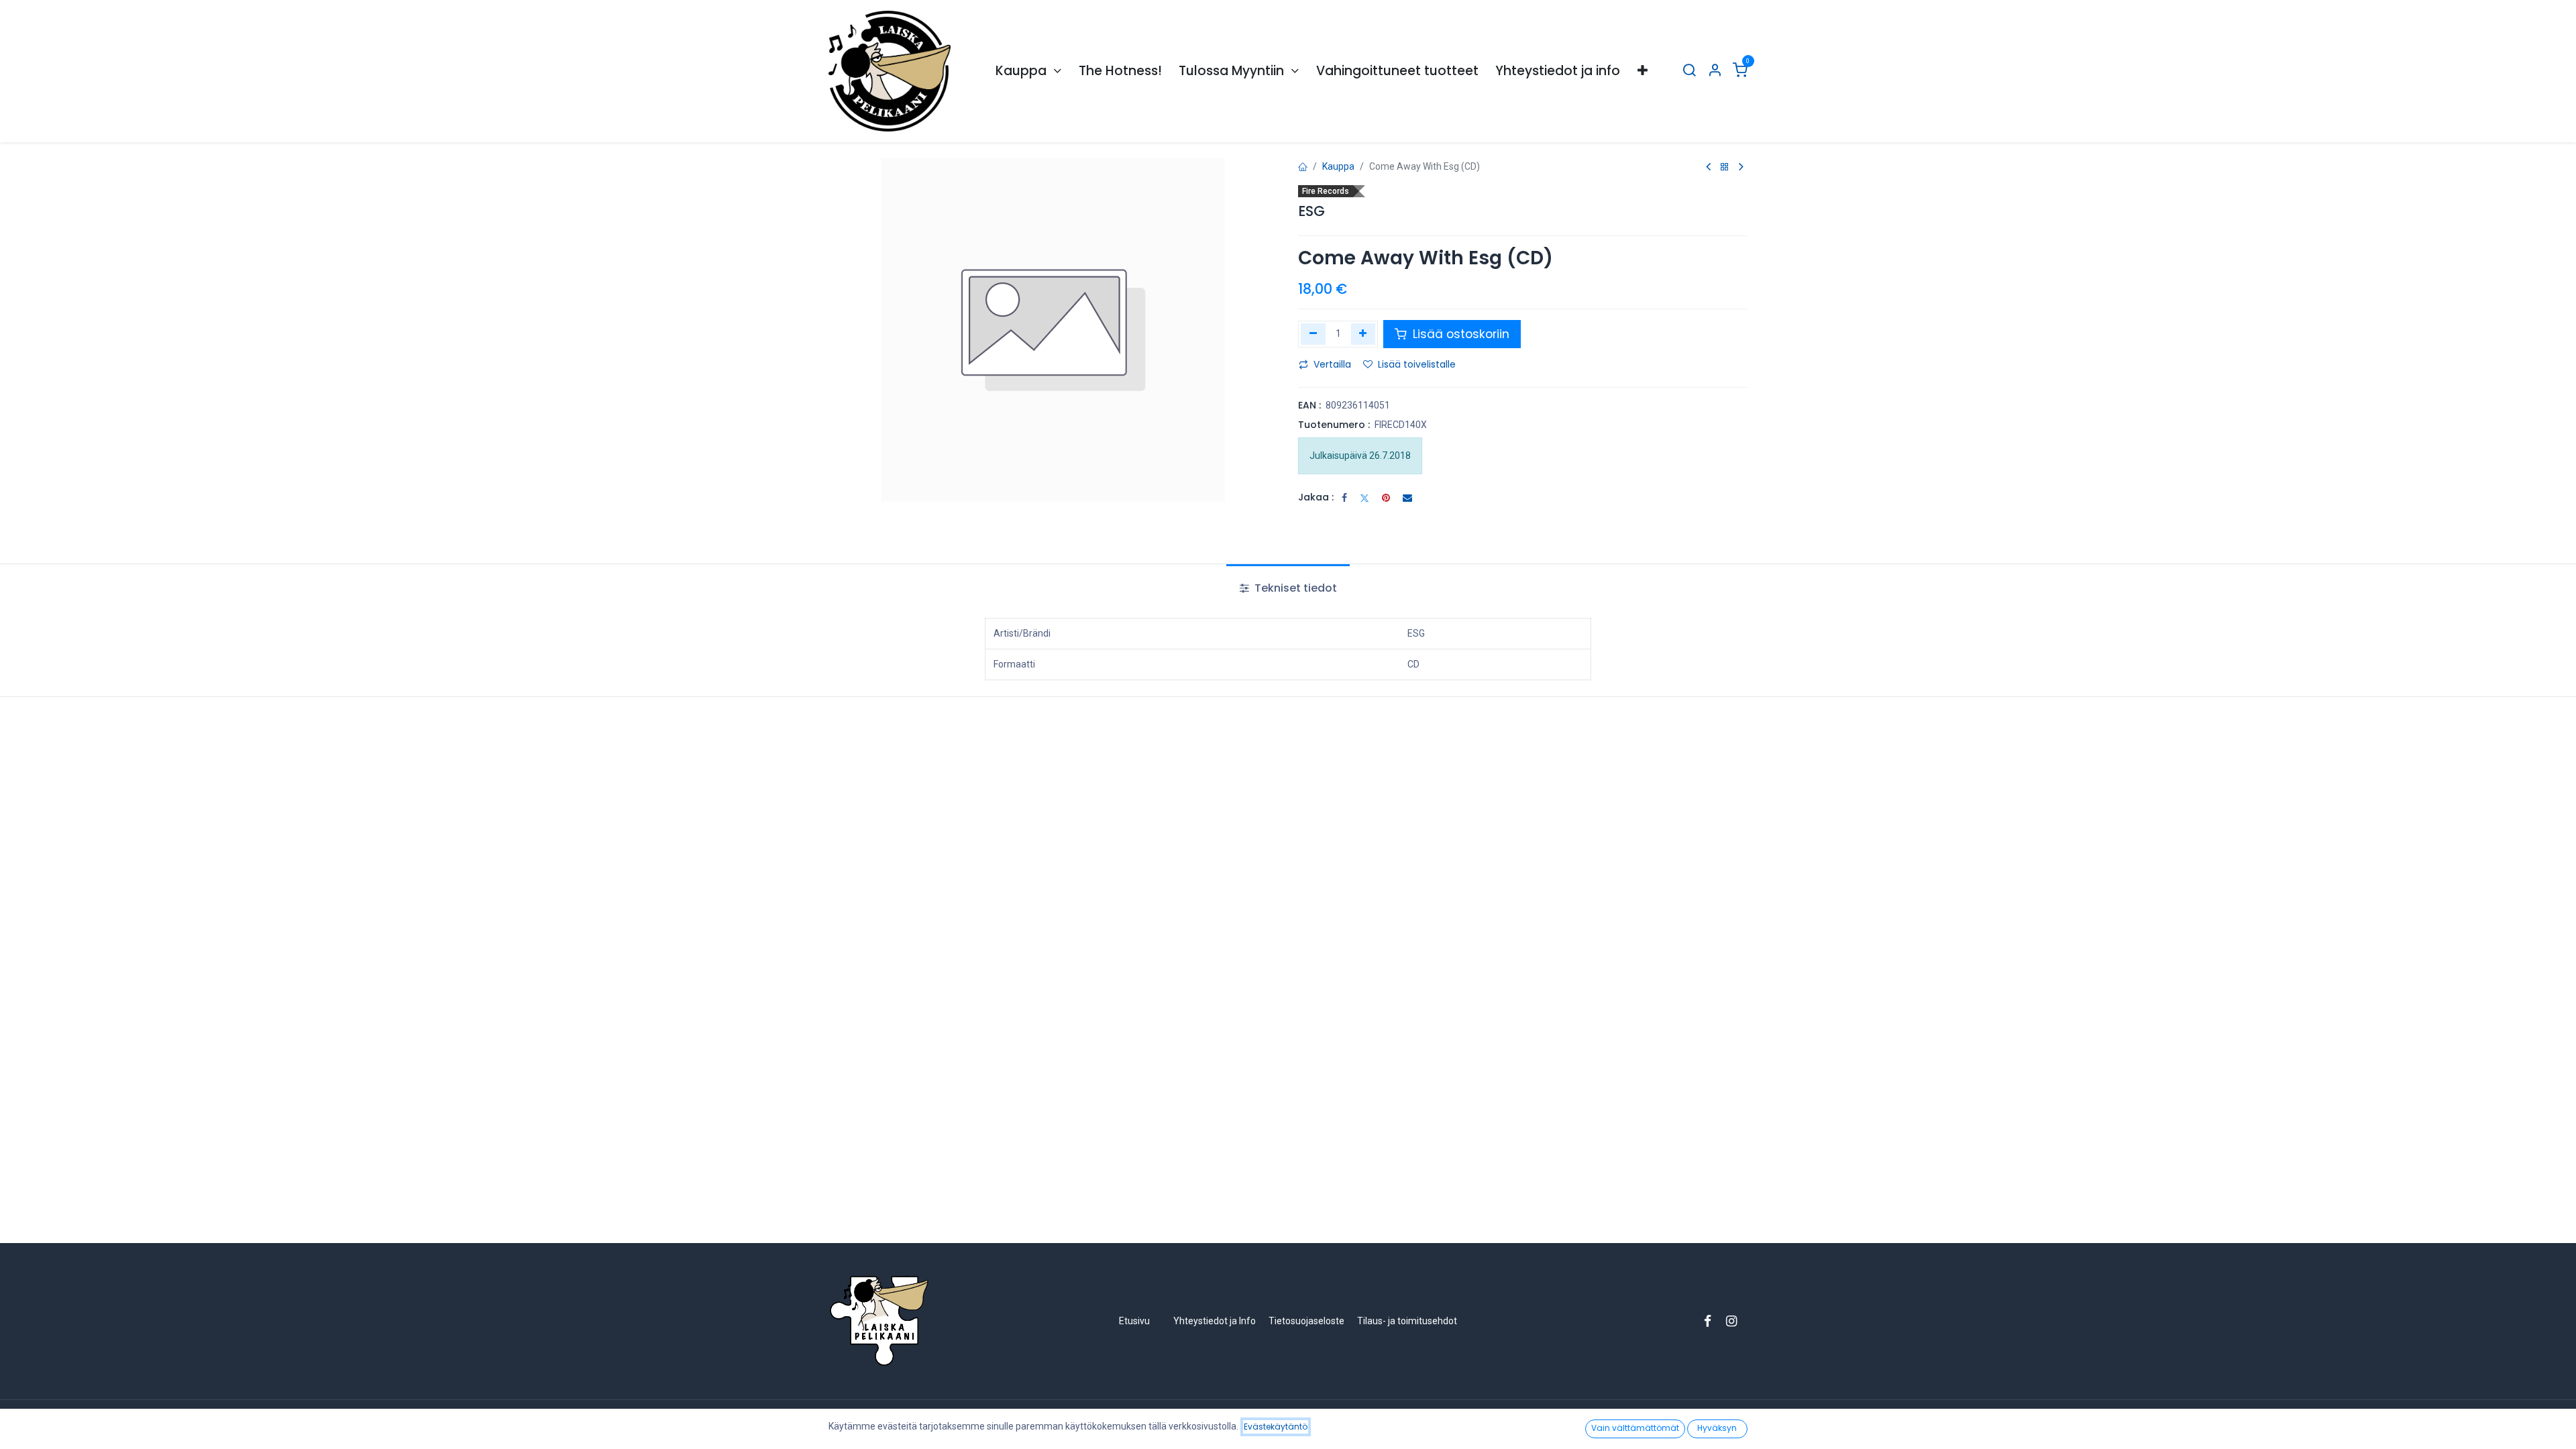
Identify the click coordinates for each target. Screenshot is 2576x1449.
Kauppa (1338, 166)
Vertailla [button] (1332, 364)
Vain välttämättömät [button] (1635, 1428)
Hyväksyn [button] (1717, 1428)
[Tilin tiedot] (1715, 71)
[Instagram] (1736, 1321)
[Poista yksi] (1313, 334)
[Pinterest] (1386, 498)
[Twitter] (1364, 498)
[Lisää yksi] (1363, 334)
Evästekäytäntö (1276, 1427)
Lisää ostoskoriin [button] (1459, 334)
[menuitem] (1028, 71)
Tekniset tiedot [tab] (1294, 588)
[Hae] (1689, 71)
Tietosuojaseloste (1307, 1321)
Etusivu (1134, 1321)
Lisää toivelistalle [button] (1417, 364)
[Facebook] (1344, 498)
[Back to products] (1725, 167)
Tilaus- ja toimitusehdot (1407, 1321)
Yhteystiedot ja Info (1215, 1321)
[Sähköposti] (1407, 498)
